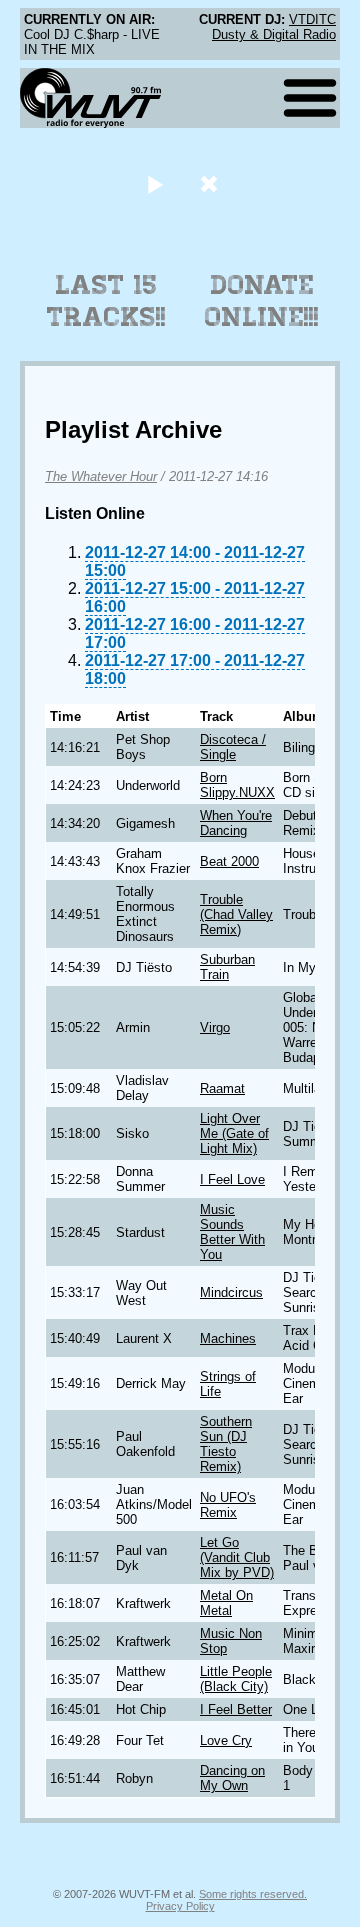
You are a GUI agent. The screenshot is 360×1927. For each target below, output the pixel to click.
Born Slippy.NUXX (237, 785)
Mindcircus (231, 1292)
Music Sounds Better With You (232, 1232)
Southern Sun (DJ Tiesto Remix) (226, 1444)
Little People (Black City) (236, 1679)
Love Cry (226, 1740)
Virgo (215, 1027)
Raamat (222, 1088)
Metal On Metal (226, 1603)
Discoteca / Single (233, 747)
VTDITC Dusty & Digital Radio (274, 27)
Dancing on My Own (232, 1778)
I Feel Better (236, 1709)
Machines (228, 1338)
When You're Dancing (236, 823)
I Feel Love (232, 1179)
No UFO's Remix (228, 1505)
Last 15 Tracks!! (106, 301)
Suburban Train (227, 967)
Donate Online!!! (262, 301)
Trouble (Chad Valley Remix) (236, 914)
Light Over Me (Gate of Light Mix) (234, 1133)
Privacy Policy (180, 1906)
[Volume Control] (211, 183)
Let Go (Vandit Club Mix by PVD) (237, 1557)
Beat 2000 (229, 861)
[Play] (154, 183)
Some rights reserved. (253, 1894)
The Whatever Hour (101, 476)
